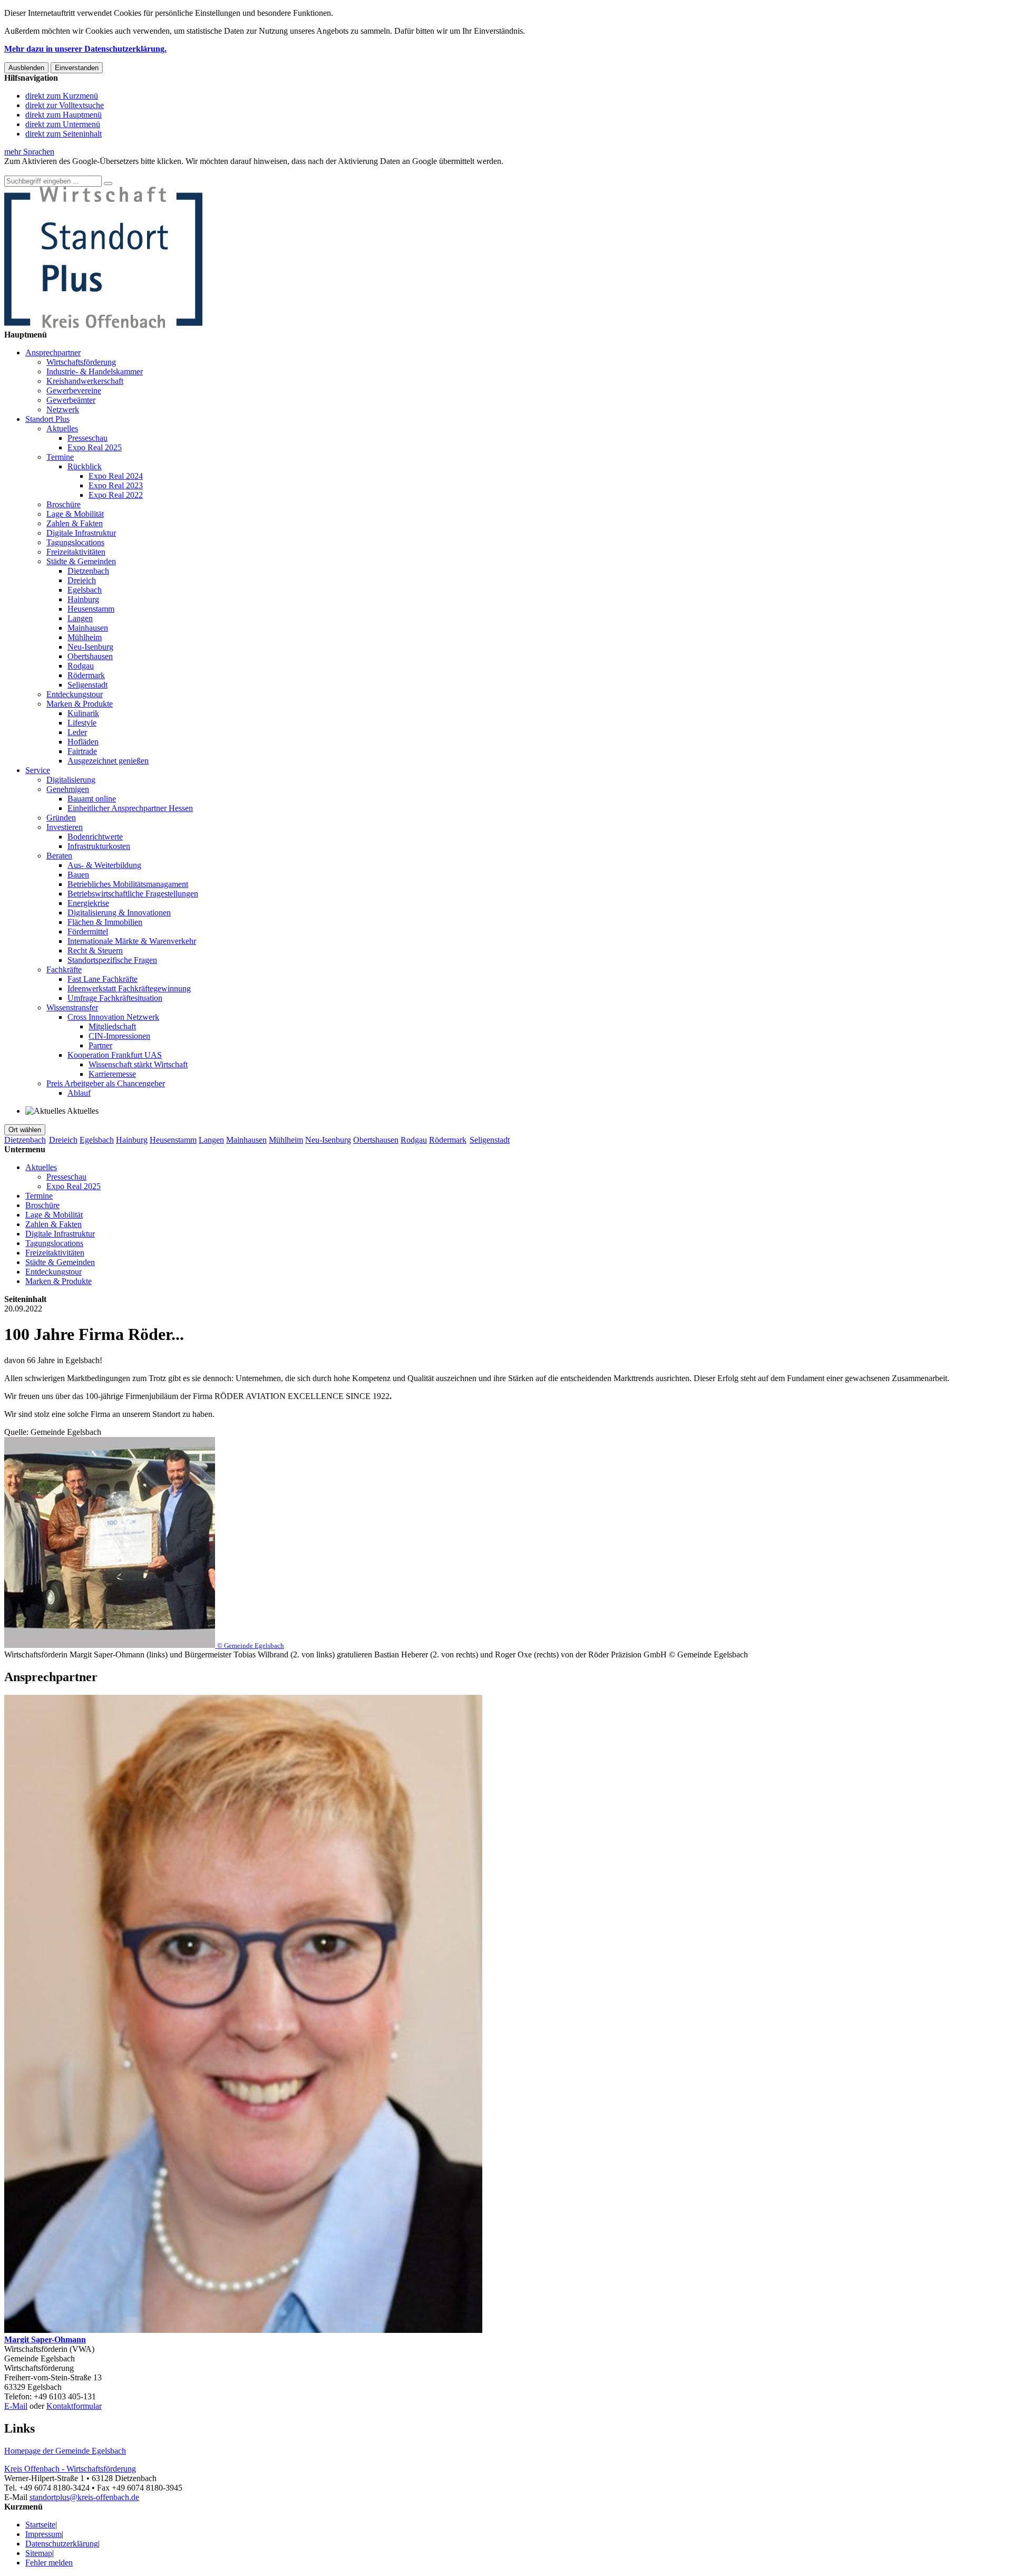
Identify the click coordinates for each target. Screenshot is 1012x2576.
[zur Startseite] (103, 325)
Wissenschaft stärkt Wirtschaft (138, 1064)
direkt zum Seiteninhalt (64, 134)
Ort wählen (25, 1130)
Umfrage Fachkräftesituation (115, 998)
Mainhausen (88, 628)
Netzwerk (63, 409)
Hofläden (83, 742)
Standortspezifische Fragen (112, 960)
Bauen (78, 875)
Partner (100, 1045)
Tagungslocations (75, 542)
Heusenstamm (91, 609)
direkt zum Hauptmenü (64, 115)
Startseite (40, 2525)
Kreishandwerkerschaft (85, 381)
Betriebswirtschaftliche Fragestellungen (133, 894)
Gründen (61, 818)
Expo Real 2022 (116, 495)
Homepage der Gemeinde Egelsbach (65, 2451)
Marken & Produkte (80, 704)
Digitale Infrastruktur (81, 533)
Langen (80, 618)
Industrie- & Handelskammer (95, 372)
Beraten (59, 856)
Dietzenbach (88, 571)
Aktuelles (62, 428)
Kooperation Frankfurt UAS (115, 1055)
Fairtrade (82, 751)
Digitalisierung (71, 780)
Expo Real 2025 (95, 447)
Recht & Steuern (95, 951)
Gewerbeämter (71, 400)
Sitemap (39, 2553)
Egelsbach (85, 590)
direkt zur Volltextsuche (65, 105)
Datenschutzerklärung (62, 2544)
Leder (77, 732)
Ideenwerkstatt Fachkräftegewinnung (129, 988)
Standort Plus (47, 419)
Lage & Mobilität (75, 514)
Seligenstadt (87, 685)
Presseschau (87, 438)
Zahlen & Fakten (75, 523)
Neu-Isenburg (90, 647)
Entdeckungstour (75, 694)
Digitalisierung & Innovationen (119, 913)
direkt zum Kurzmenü (62, 96)
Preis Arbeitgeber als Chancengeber (106, 1083)
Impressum (43, 2534)
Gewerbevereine (74, 390)
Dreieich (82, 580)
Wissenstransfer (72, 1007)
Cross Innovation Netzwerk (113, 1017)
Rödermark (86, 675)
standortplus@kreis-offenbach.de (84, 2497)
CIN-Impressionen (119, 1036)
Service (38, 770)
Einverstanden (77, 68)
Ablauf (79, 1093)
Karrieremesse (112, 1074)
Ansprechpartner (53, 353)
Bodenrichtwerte (95, 837)
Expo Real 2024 (116, 476)
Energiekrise (88, 903)
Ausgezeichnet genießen (108, 761)
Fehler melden (49, 2563)
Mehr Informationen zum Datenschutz (67, 171)
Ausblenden (26, 68)
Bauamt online (92, 799)
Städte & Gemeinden (81, 561)
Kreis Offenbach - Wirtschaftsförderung (70, 2469)
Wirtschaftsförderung (81, 362)
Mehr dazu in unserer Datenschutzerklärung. (85, 49)
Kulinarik (83, 713)
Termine (60, 457)
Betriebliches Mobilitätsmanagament (128, 884)
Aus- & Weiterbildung (104, 865)
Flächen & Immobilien (105, 922)
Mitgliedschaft (112, 1026)
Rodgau (81, 666)
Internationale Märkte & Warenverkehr (132, 941)
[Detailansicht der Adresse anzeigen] (243, 2330)
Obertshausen (90, 656)
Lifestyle (82, 723)
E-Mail (16, 2406)
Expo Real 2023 (116, 485)
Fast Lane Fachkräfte (103, 979)
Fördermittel (88, 932)
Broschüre (64, 504)
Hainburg (83, 599)
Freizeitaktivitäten (76, 552)
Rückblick (85, 466)
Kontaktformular (74, 2406)
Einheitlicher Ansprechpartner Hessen (130, 808)
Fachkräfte (64, 969)
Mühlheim (85, 637)
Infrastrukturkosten (99, 846)
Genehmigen (68, 789)
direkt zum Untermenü (63, 124)
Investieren (65, 827)
